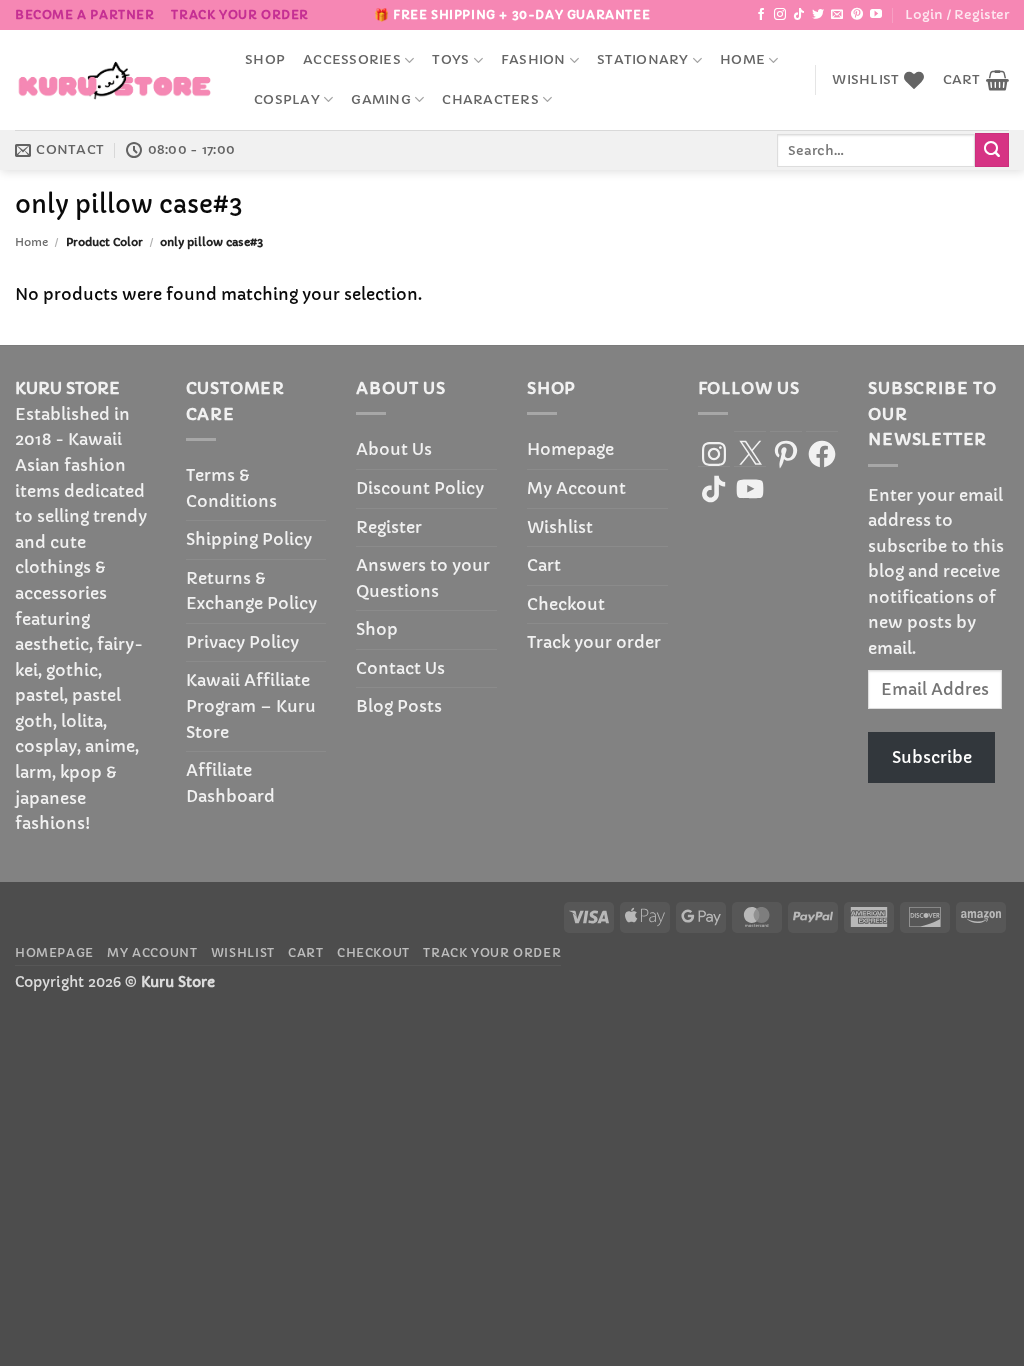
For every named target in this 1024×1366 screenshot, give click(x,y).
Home (742, 60)
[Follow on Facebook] (761, 15)
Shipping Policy (249, 539)
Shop (265, 60)
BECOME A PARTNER (85, 14)
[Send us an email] (837, 15)
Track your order (240, 14)
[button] (957, 15)
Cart (544, 565)
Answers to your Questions (423, 578)
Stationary (643, 60)
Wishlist (560, 527)
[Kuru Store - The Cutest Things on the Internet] (115, 80)
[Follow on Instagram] (780, 15)
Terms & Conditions (231, 488)
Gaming (381, 100)
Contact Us (400, 668)
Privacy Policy (242, 642)
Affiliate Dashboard (230, 783)
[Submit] (992, 150)
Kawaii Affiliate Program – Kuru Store (251, 705)
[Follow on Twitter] (818, 15)
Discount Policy (420, 488)
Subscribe (932, 757)
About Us (394, 449)
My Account (576, 488)
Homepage (570, 449)
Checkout (566, 604)
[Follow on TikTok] (799, 15)
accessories (352, 60)
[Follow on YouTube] (876, 15)
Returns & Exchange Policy (251, 591)
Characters (490, 100)
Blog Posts (399, 706)
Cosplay (287, 100)
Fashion (533, 60)
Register (389, 527)
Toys (450, 60)
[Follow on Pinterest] (857, 15)
